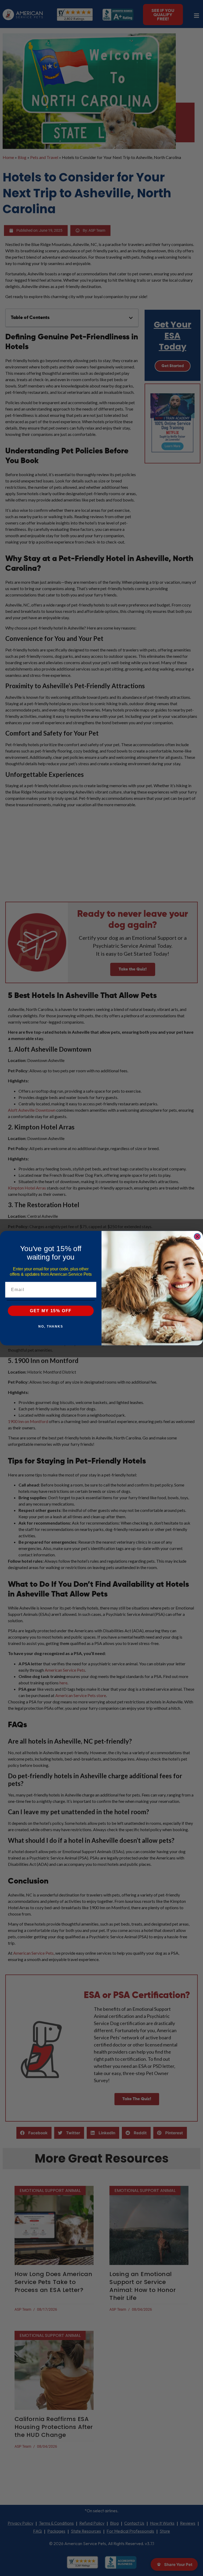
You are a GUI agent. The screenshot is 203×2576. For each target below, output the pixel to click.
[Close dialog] (197, 1237)
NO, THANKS (51, 1326)
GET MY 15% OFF (51, 1310)
